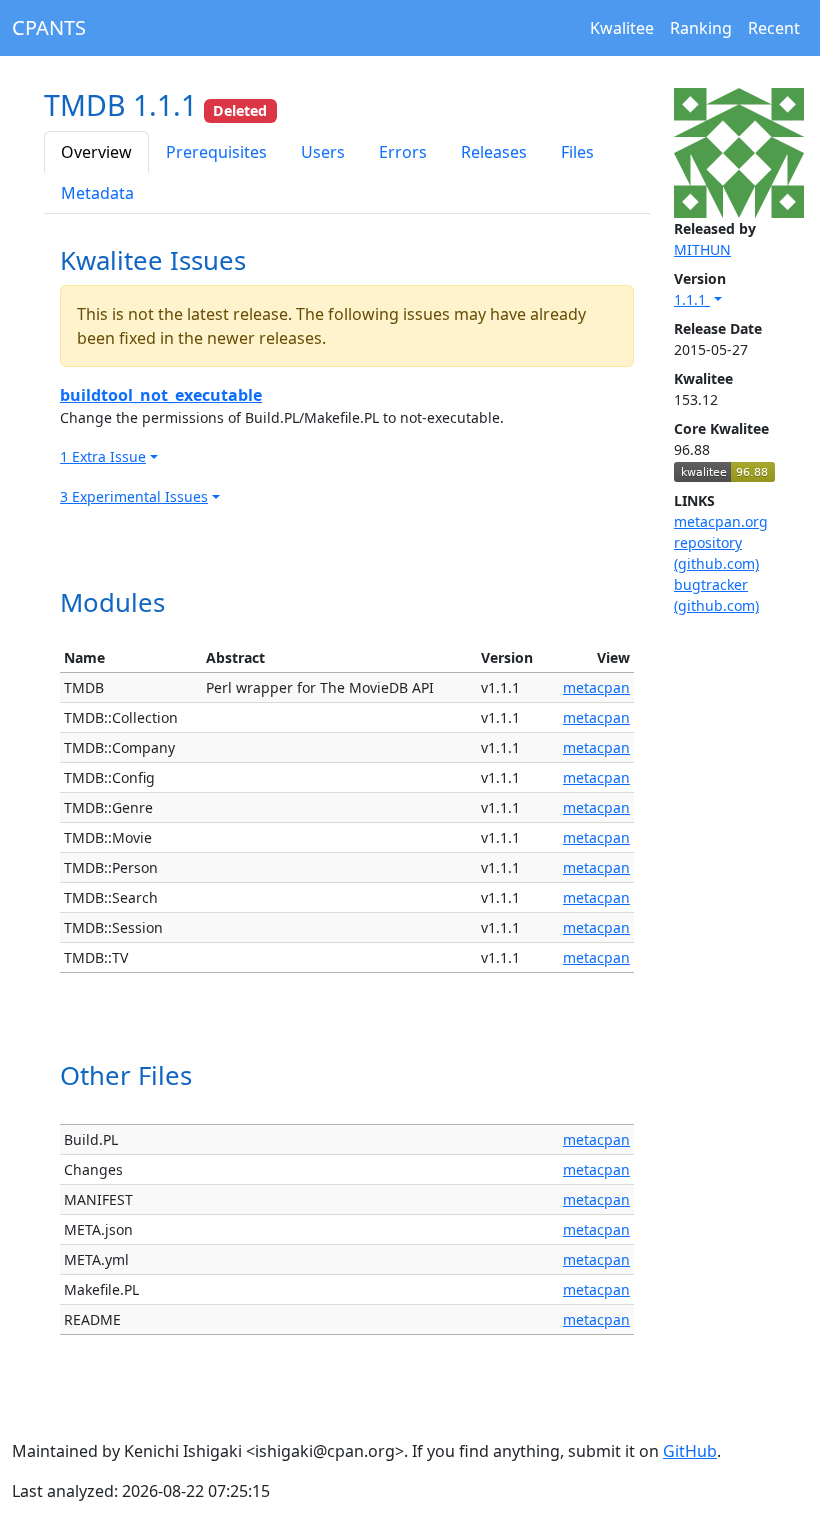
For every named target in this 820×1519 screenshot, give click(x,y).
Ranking (701, 28)
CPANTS (49, 27)
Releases (494, 152)
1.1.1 (692, 299)
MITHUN (702, 249)
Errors (403, 152)
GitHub (690, 1451)
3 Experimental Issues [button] (134, 496)
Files (577, 152)
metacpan (596, 687)
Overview (96, 152)
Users (323, 152)
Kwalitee (622, 28)
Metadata (97, 193)
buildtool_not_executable (161, 395)
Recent (774, 28)
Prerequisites (216, 152)
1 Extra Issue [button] (103, 456)
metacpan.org (721, 521)
